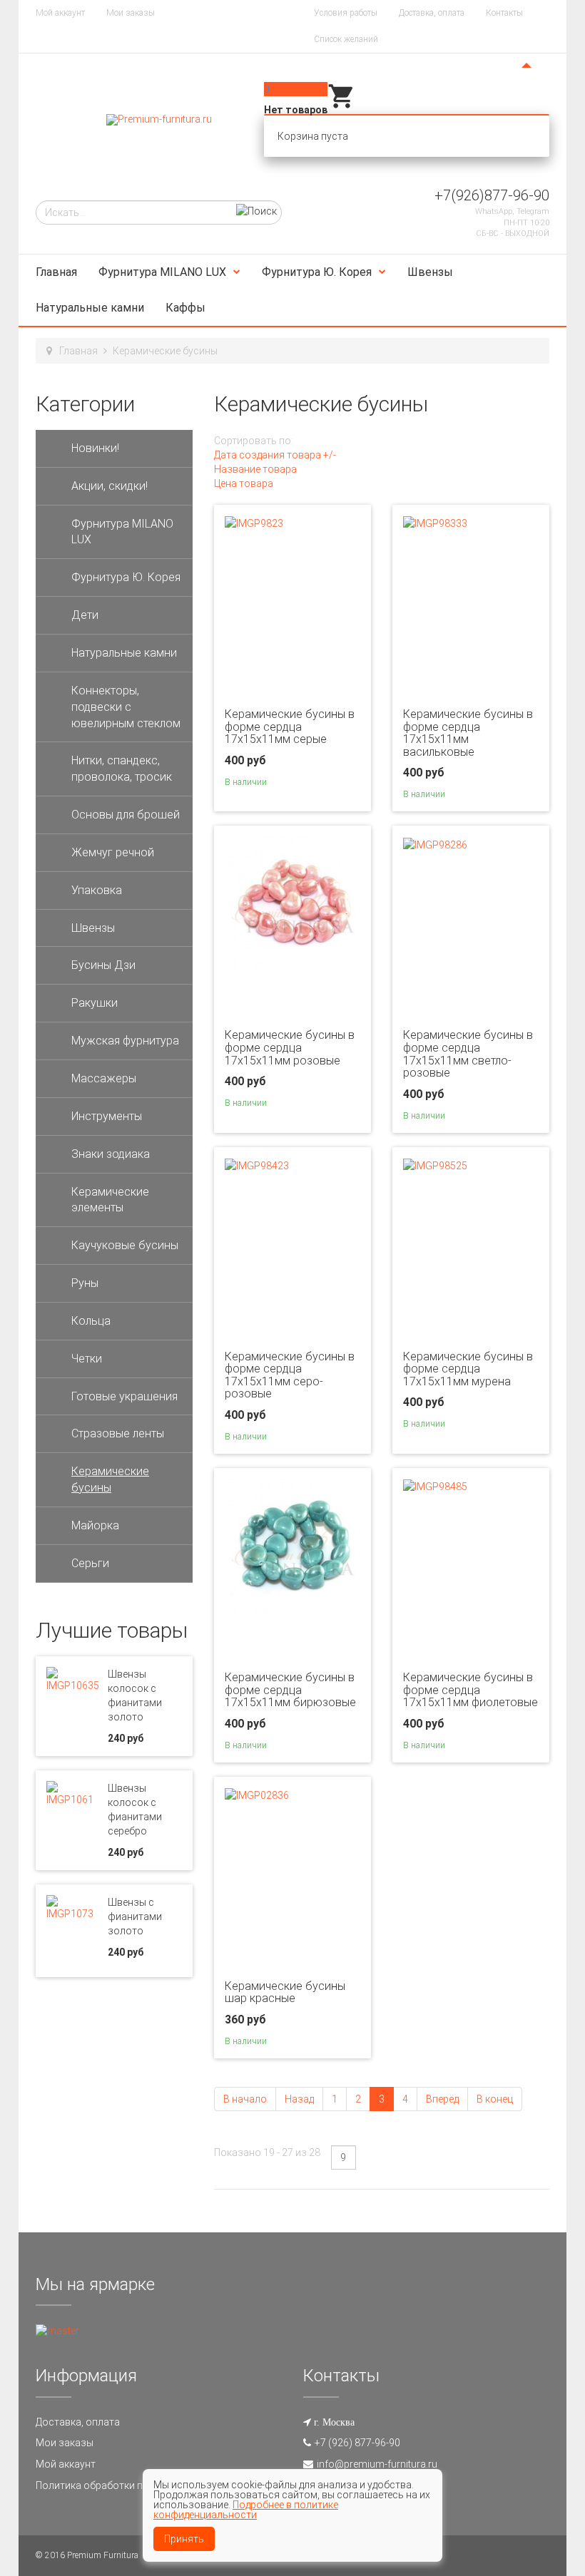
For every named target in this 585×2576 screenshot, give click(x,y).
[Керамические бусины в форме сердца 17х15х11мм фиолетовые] (435, 1486)
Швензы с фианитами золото (135, 1916)
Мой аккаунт (60, 13)
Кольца (91, 1321)
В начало (245, 2099)
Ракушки (95, 1003)
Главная (56, 272)
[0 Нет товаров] (342, 107)
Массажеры (104, 1078)
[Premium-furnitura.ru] (159, 120)
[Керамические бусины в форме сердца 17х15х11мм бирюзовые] (292, 1546)
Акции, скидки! (110, 486)
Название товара (255, 469)
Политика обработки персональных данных (139, 2485)
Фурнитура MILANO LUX (162, 272)
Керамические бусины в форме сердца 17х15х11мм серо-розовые (290, 1375)
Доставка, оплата (432, 13)
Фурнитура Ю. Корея (317, 272)
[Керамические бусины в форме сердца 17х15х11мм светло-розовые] (435, 843)
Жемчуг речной (113, 852)
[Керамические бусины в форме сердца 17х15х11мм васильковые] (435, 523)
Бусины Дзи (103, 965)
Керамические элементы (110, 1200)
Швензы (430, 272)
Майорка (95, 1525)
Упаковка (97, 890)
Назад (299, 2099)
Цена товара (244, 483)
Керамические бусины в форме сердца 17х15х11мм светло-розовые (468, 1054)
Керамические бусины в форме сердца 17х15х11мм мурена (468, 1369)
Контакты (504, 13)
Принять (184, 2539)
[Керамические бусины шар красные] (257, 1795)
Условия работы (346, 13)
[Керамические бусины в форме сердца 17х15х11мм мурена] (435, 1165)
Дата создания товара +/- (275, 455)
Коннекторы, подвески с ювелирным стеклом (126, 707)
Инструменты (107, 1116)
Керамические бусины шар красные (285, 1992)
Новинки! (95, 448)
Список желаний (346, 39)
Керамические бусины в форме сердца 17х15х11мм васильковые (468, 733)
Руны (85, 1283)
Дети (85, 615)
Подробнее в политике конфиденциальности (246, 2510)
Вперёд (442, 2099)
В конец (495, 2099)
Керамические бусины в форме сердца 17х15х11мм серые (290, 727)
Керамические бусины (110, 1479)
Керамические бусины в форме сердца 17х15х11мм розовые (290, 1047)
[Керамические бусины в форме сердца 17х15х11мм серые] (254, 523)
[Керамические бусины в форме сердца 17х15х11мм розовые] (292, 903)
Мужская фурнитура (125, 1041)
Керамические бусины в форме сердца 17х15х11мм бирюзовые (290, 1690)
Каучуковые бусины (125, 1245)
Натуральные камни (90, 308)
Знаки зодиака (111, 1154)
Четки (87, 1359)
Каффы (185, 308)
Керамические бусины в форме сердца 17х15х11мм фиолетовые (470, 1690)
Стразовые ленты (118, 1433)
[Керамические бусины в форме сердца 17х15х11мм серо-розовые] (257, 1165)
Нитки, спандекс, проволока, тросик (122, 769)
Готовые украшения (124, 1396)
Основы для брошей (126, 815)
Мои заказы (131, 13)
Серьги (90, 1563)
